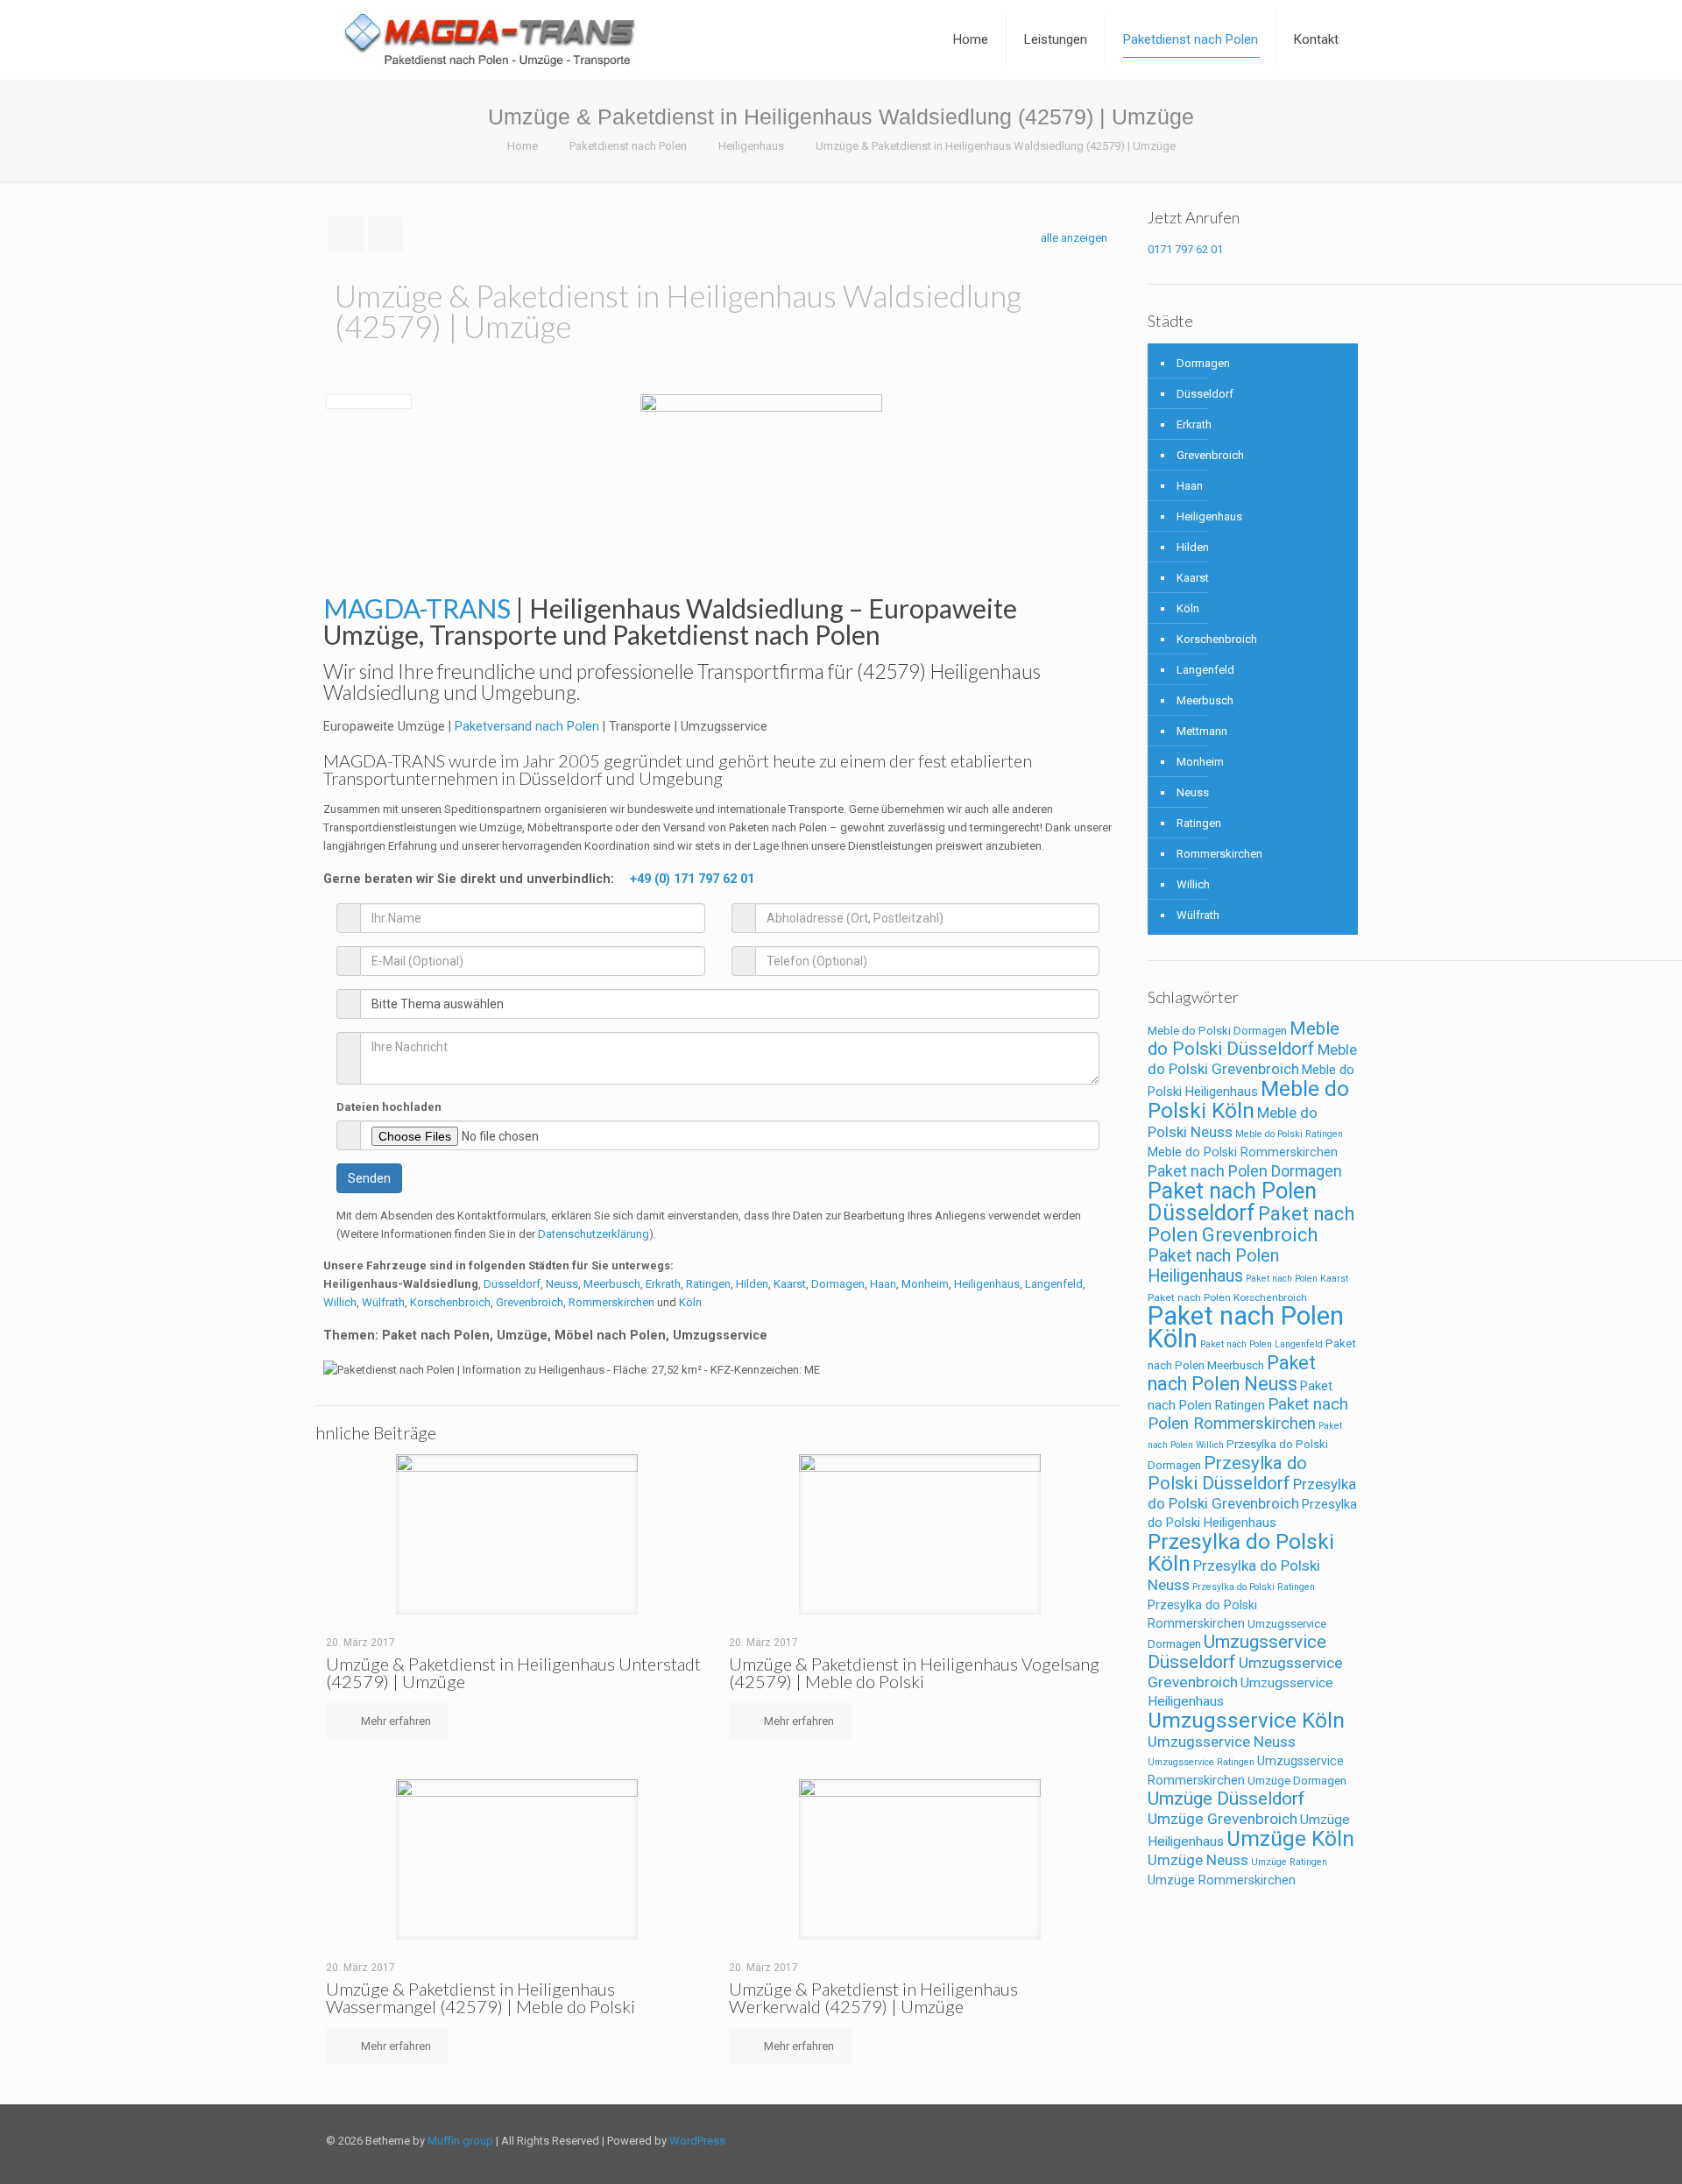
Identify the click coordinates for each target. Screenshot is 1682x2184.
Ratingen (708, 1284)
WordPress (697, 2141)
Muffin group (460, 2141)
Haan (883, 1284)
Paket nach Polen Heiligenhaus (1213, 1266)
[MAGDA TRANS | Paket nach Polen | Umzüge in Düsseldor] (490, 39)
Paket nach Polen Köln (1246, 1327)
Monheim (925, 1284)
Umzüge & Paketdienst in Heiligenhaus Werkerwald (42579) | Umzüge (873, 1997)
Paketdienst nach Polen (628, 146)
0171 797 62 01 (1185, 249)
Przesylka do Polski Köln (1241, 1552)
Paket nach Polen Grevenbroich (1251, 1224)
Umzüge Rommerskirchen (1222, 1880)
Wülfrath (383, 1302)
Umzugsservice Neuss (1222, 1742)
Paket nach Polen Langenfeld (1261, 1344)
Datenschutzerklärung (594, 1234)
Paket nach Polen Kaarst (1297, 1279)
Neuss (562, 1284)
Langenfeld (1054, 1284)
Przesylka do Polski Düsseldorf (1227, 1473)
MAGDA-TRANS (384, 760)
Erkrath (663, 1284)
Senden (369, 1178)
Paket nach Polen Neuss (1232, 1373)
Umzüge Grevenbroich (1223, 1819)
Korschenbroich (450, 1302)
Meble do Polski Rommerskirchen (1243, 1152)
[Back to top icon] (1338, 2142)
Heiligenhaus (751, 146)
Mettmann (1202, 731)
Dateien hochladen (389, 1107)
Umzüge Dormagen (1297, 1781)
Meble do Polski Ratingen (1289, 1134)
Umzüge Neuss (1198, 1860)
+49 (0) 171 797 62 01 (692, 879)
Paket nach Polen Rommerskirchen (1248, 1414)
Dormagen (838, 1284)
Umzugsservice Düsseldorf (1237, 1652)
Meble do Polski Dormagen (1217, 1031)
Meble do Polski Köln (1248, 1099)
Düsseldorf (512, 1284)
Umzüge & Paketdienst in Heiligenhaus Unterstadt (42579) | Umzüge (513, 1672)
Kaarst (790, 1284)
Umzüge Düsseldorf (1226, 1799)
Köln (690, 1302)
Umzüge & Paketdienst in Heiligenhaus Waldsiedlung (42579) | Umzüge (996, 146)
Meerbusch (612, 1284)
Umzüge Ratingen (1289, 1862)
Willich (340, 1302)
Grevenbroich (530, 1302)
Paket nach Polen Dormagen (1245, 1171)
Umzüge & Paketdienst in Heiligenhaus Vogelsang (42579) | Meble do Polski (914, 1672)
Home (523, 146)
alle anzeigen (1074, 238)
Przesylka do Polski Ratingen (1254, 1587)
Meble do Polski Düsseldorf (1244, 1039)
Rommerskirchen (611, 1302)
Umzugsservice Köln (1246, 1720)
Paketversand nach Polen (527, 726)
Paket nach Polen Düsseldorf (1232, 1202)
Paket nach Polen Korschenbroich (1227, 1297)
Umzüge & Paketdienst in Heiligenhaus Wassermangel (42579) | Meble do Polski (481, 1997)
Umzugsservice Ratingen (1201, 1762)
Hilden (752, 1284)
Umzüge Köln (1290, 1838)
